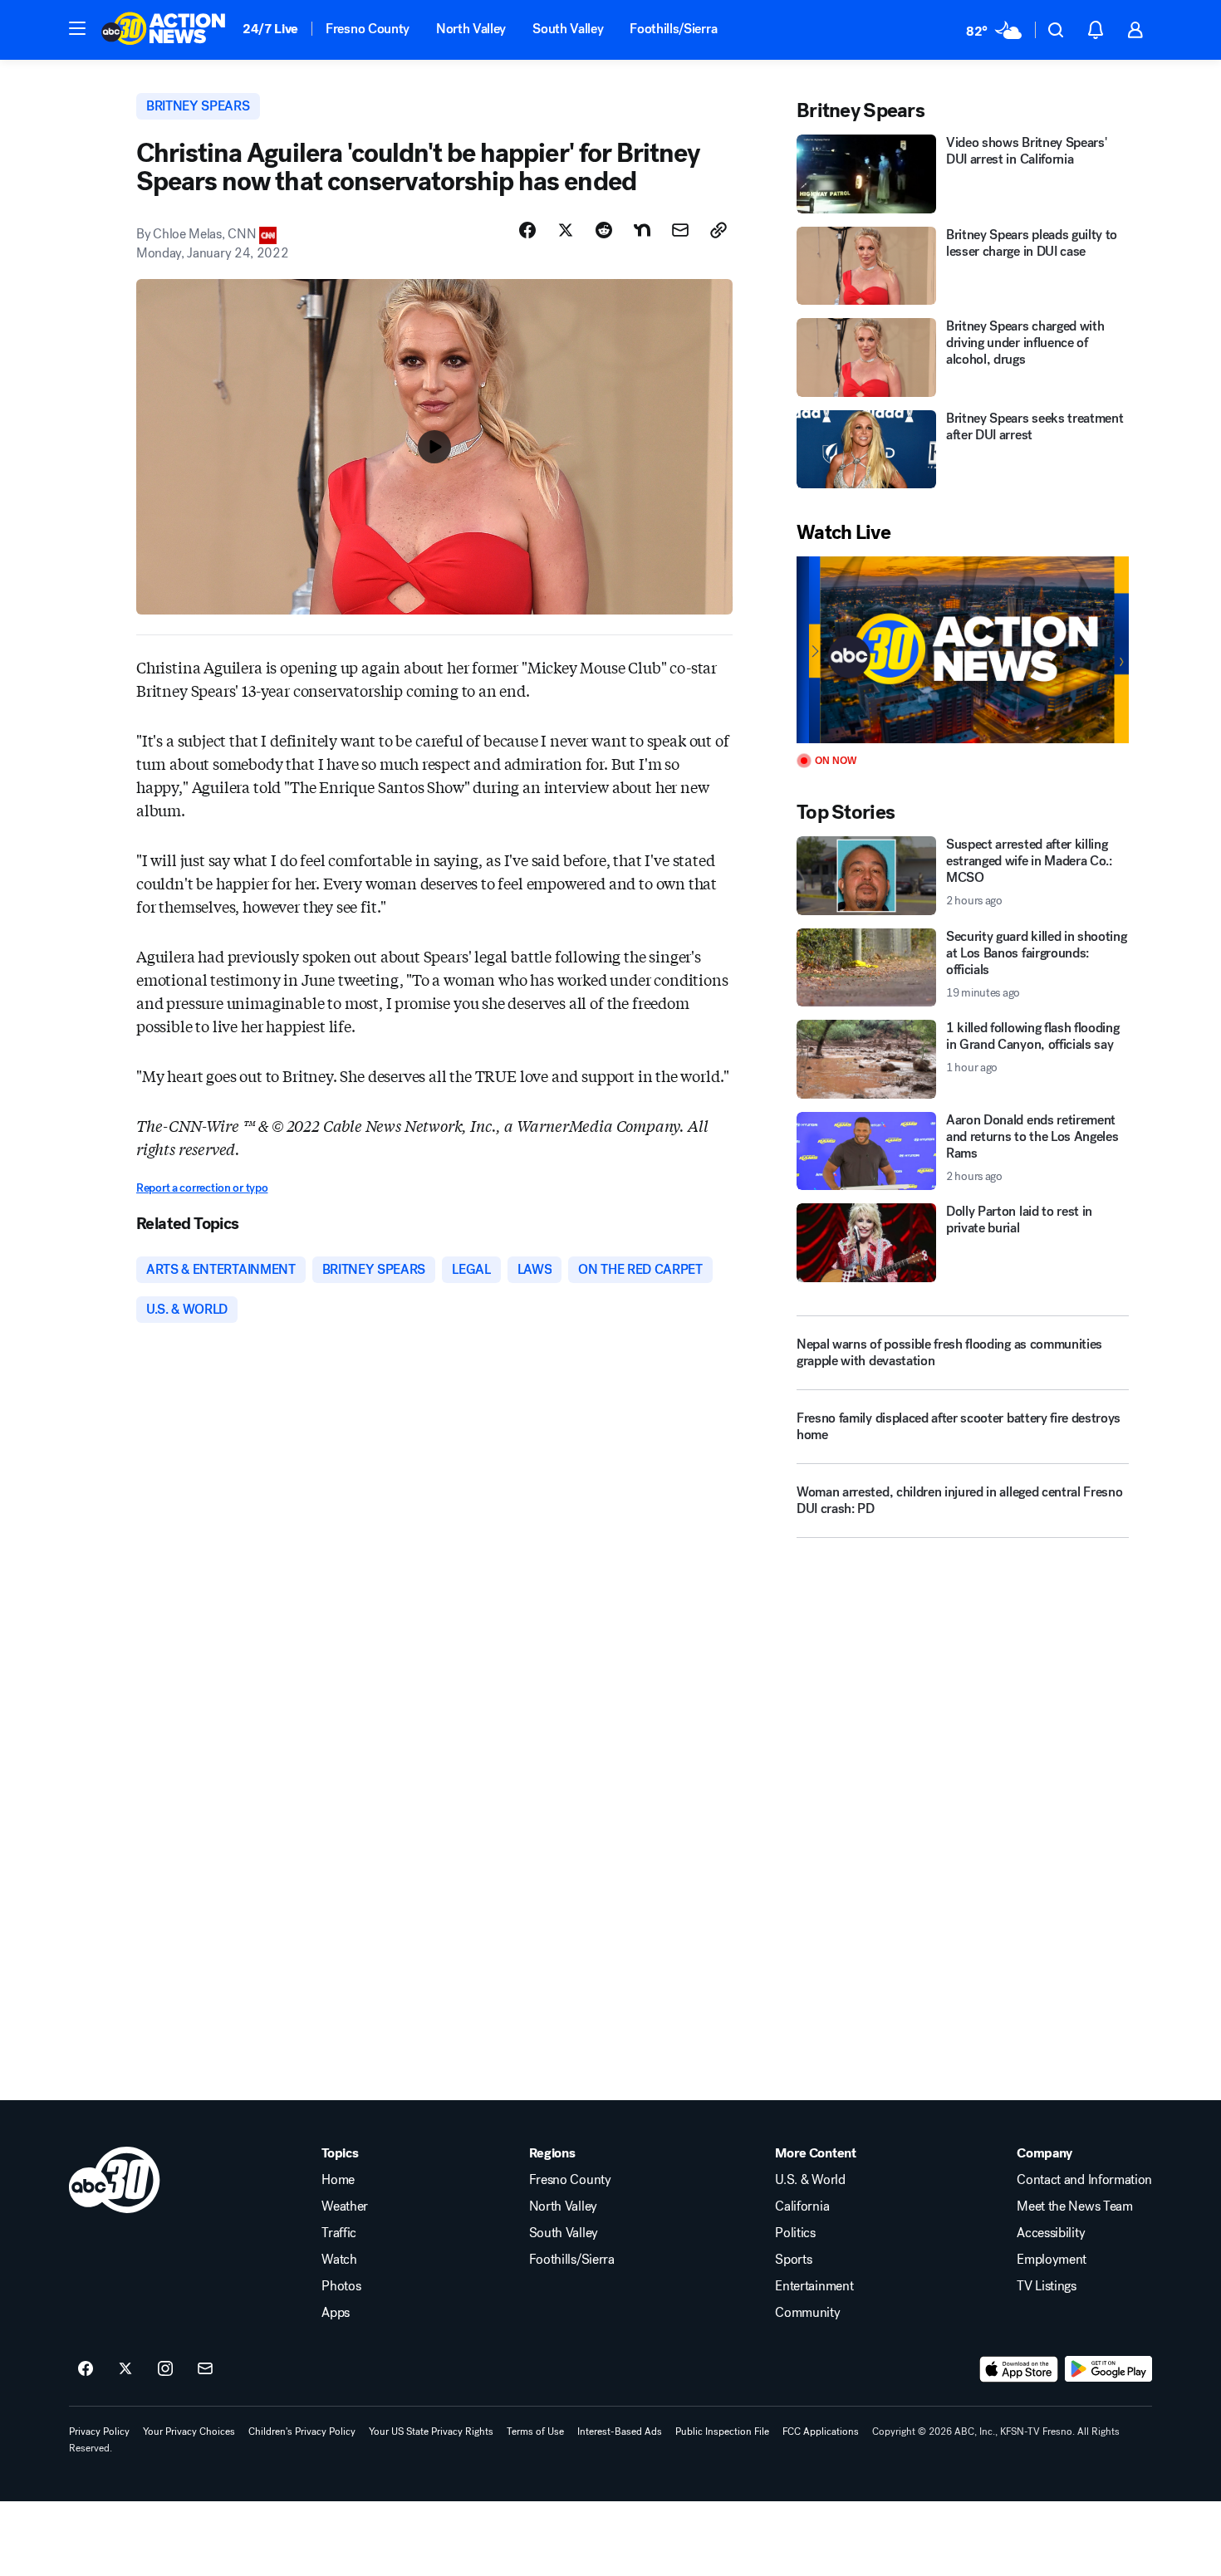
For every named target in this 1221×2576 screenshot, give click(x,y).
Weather (345, 2206)
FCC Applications (821, 2432)
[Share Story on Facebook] (527, 230)
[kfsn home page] (115, 2180)
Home (338, 2180)
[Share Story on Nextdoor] (642, 230)
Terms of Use (535, 2432)
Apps (336, 2313)
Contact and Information (1084, 2180)
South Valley (568, 29)
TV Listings (1046, 2286)
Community (807, 2313)
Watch (339, 2260)
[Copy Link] (718, 230)
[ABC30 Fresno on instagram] (165, 2369)
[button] (77, 28)
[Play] (963, 650)
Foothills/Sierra (673, 29)
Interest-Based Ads (620, 2432)
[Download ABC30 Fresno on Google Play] (1108, 2369)
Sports (793, 2260)
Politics (795, 2233)
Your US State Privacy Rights (431, 2432)
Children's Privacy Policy (302, 2432)
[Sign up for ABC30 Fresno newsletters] (205, 2369)
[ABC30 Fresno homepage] (164, 30)
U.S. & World (810, 2180)
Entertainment (814, 2286)
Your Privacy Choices (189, 2432)
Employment (1052, 2260)
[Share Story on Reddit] (604, 230)
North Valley (471, 29)
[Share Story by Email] (680, 230)
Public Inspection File (722, 2432)
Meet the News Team (1074, 2206)
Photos (341, 2286)
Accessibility (1051, 2233)
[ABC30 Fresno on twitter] (125, 2369)
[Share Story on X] (566, 230)
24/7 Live (270, 29)
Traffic (339, 2233)
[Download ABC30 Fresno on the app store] (1019, 2369)
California (802, 2206)
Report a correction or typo (202, 1188)
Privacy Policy (99, 2432)
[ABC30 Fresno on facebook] (86, 2369)
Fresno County (368, 29)
